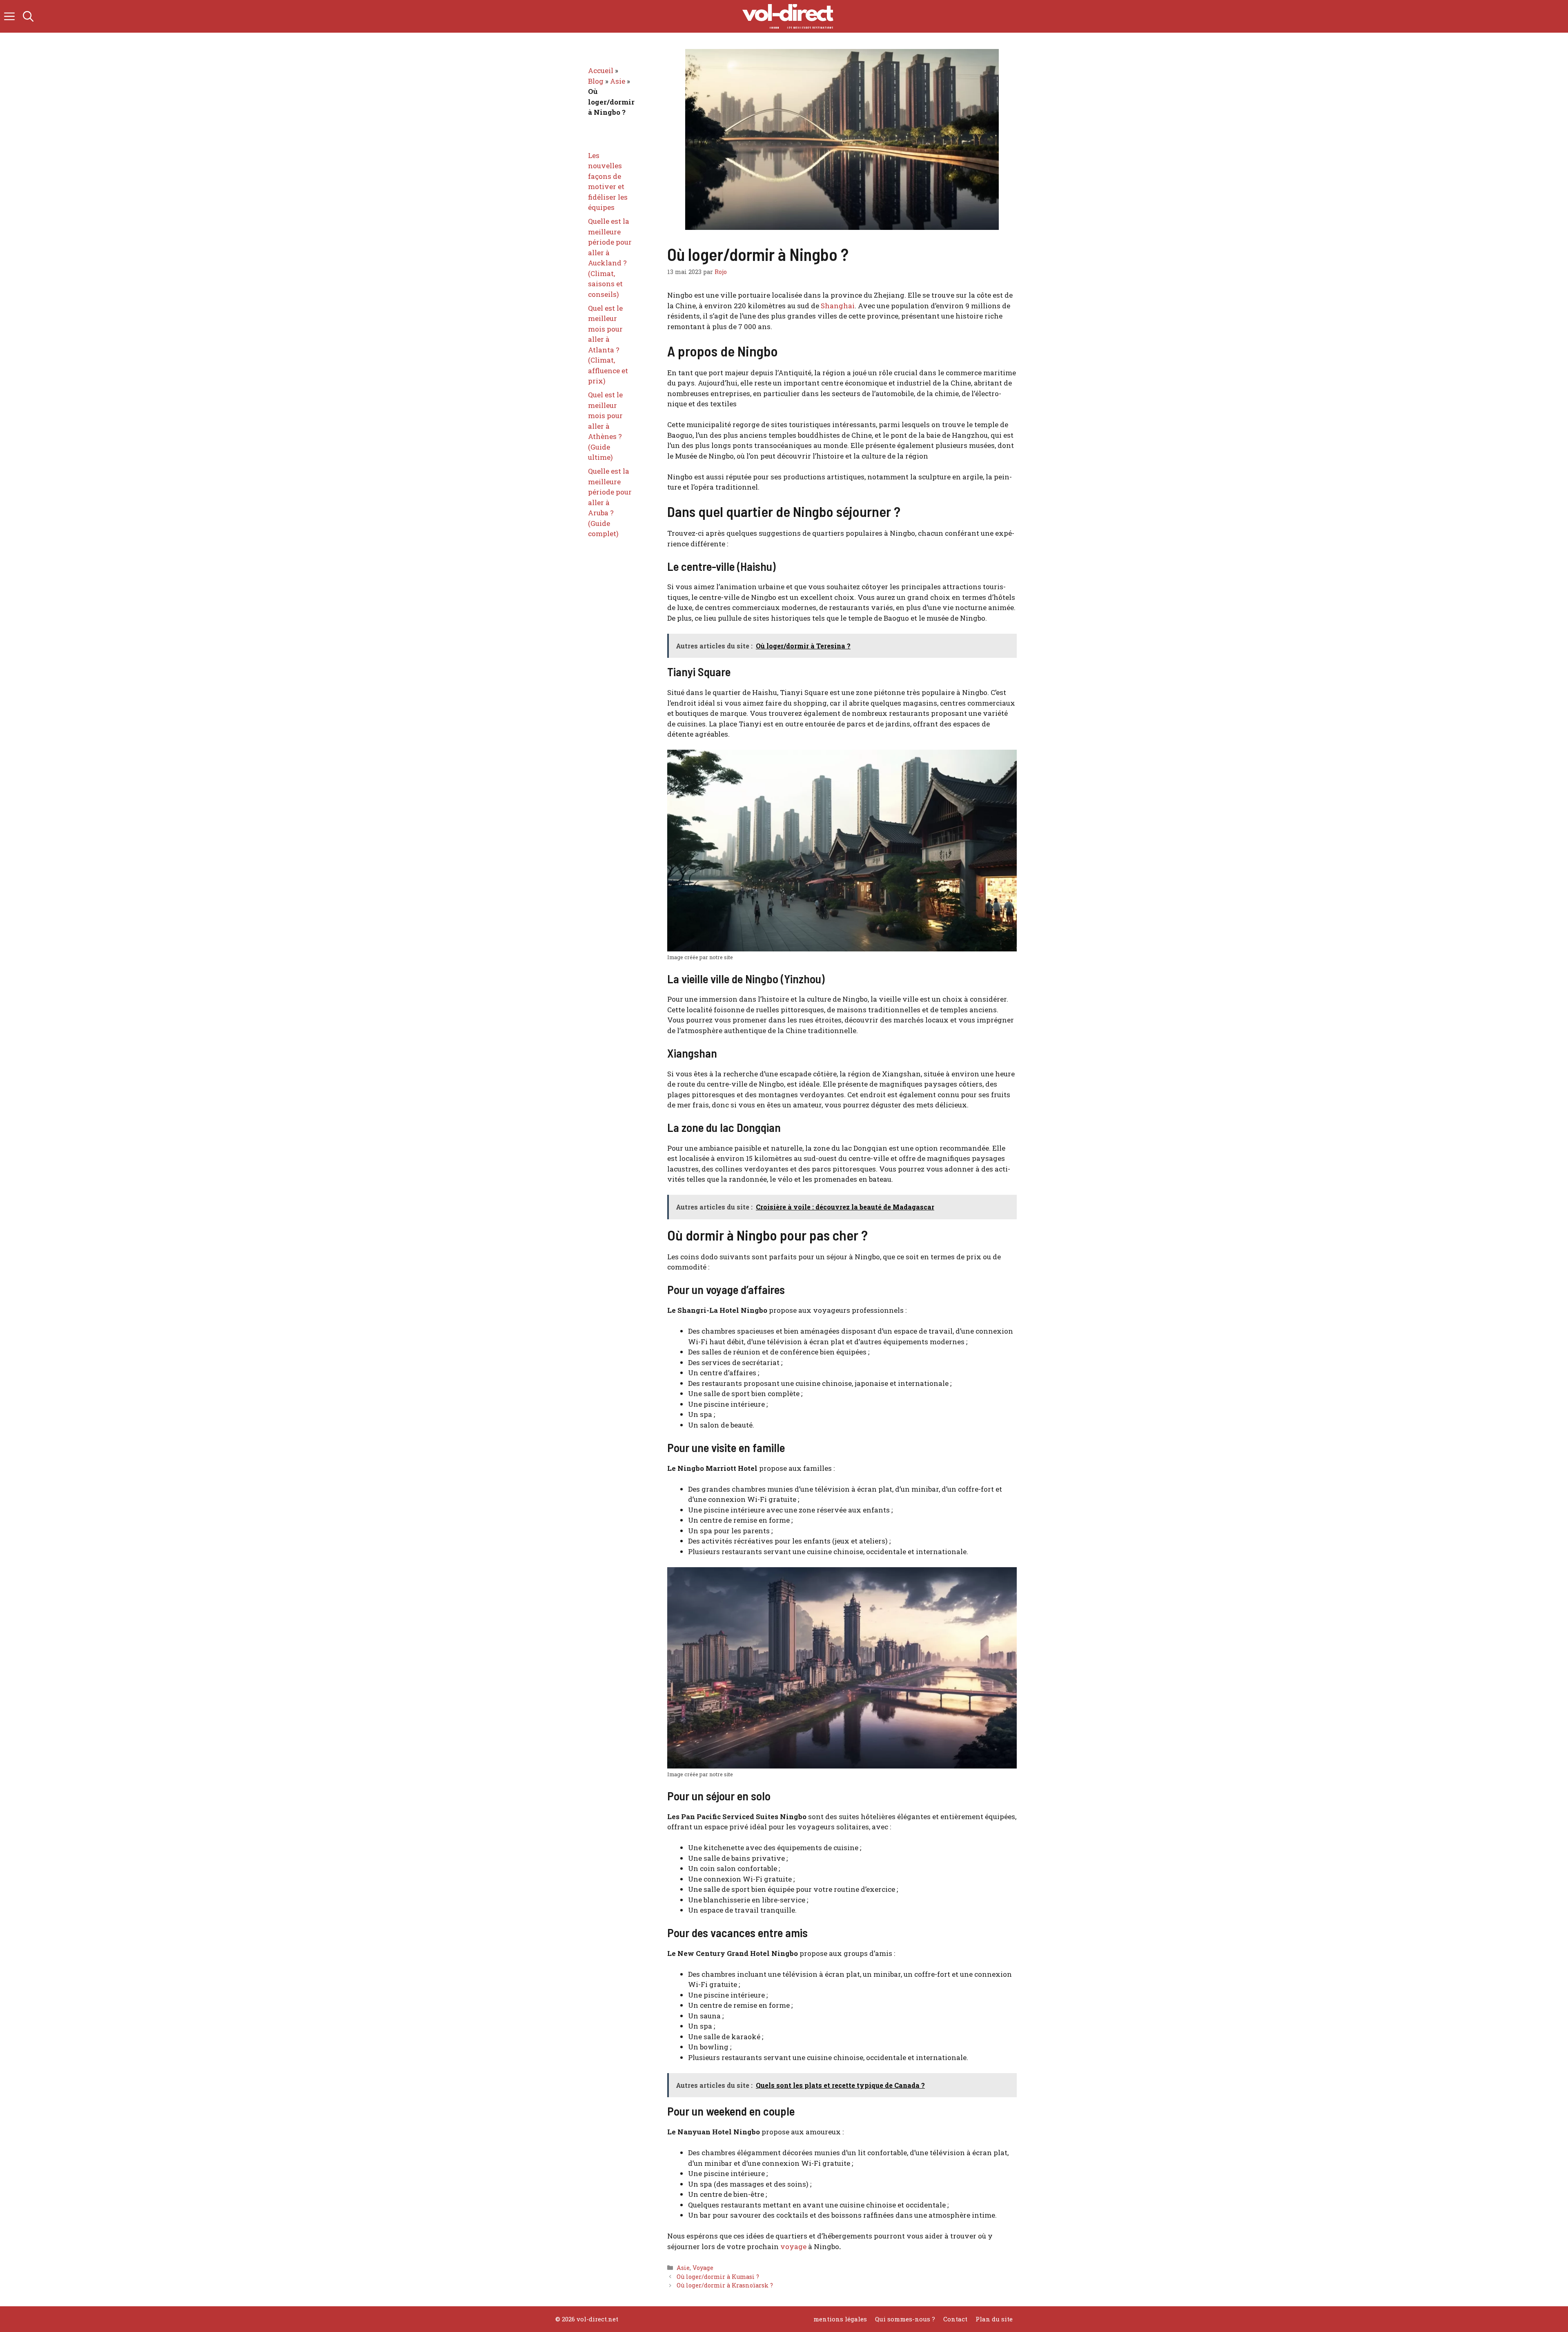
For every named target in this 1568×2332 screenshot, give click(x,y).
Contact (955, 2319)
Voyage (703, 2268)
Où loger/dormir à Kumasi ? (718, 2277)
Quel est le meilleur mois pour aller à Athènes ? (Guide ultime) (605, 426)
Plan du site (994, 2319)
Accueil (601, 70)
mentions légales (840, 2319)
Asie (683, 2268)
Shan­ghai (838, 306)
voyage (793, 2246)
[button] (28, 16)
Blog (596, 81)
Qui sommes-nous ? (905, 2319)
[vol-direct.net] (788, 16)
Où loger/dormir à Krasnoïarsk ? (725, 2285)
